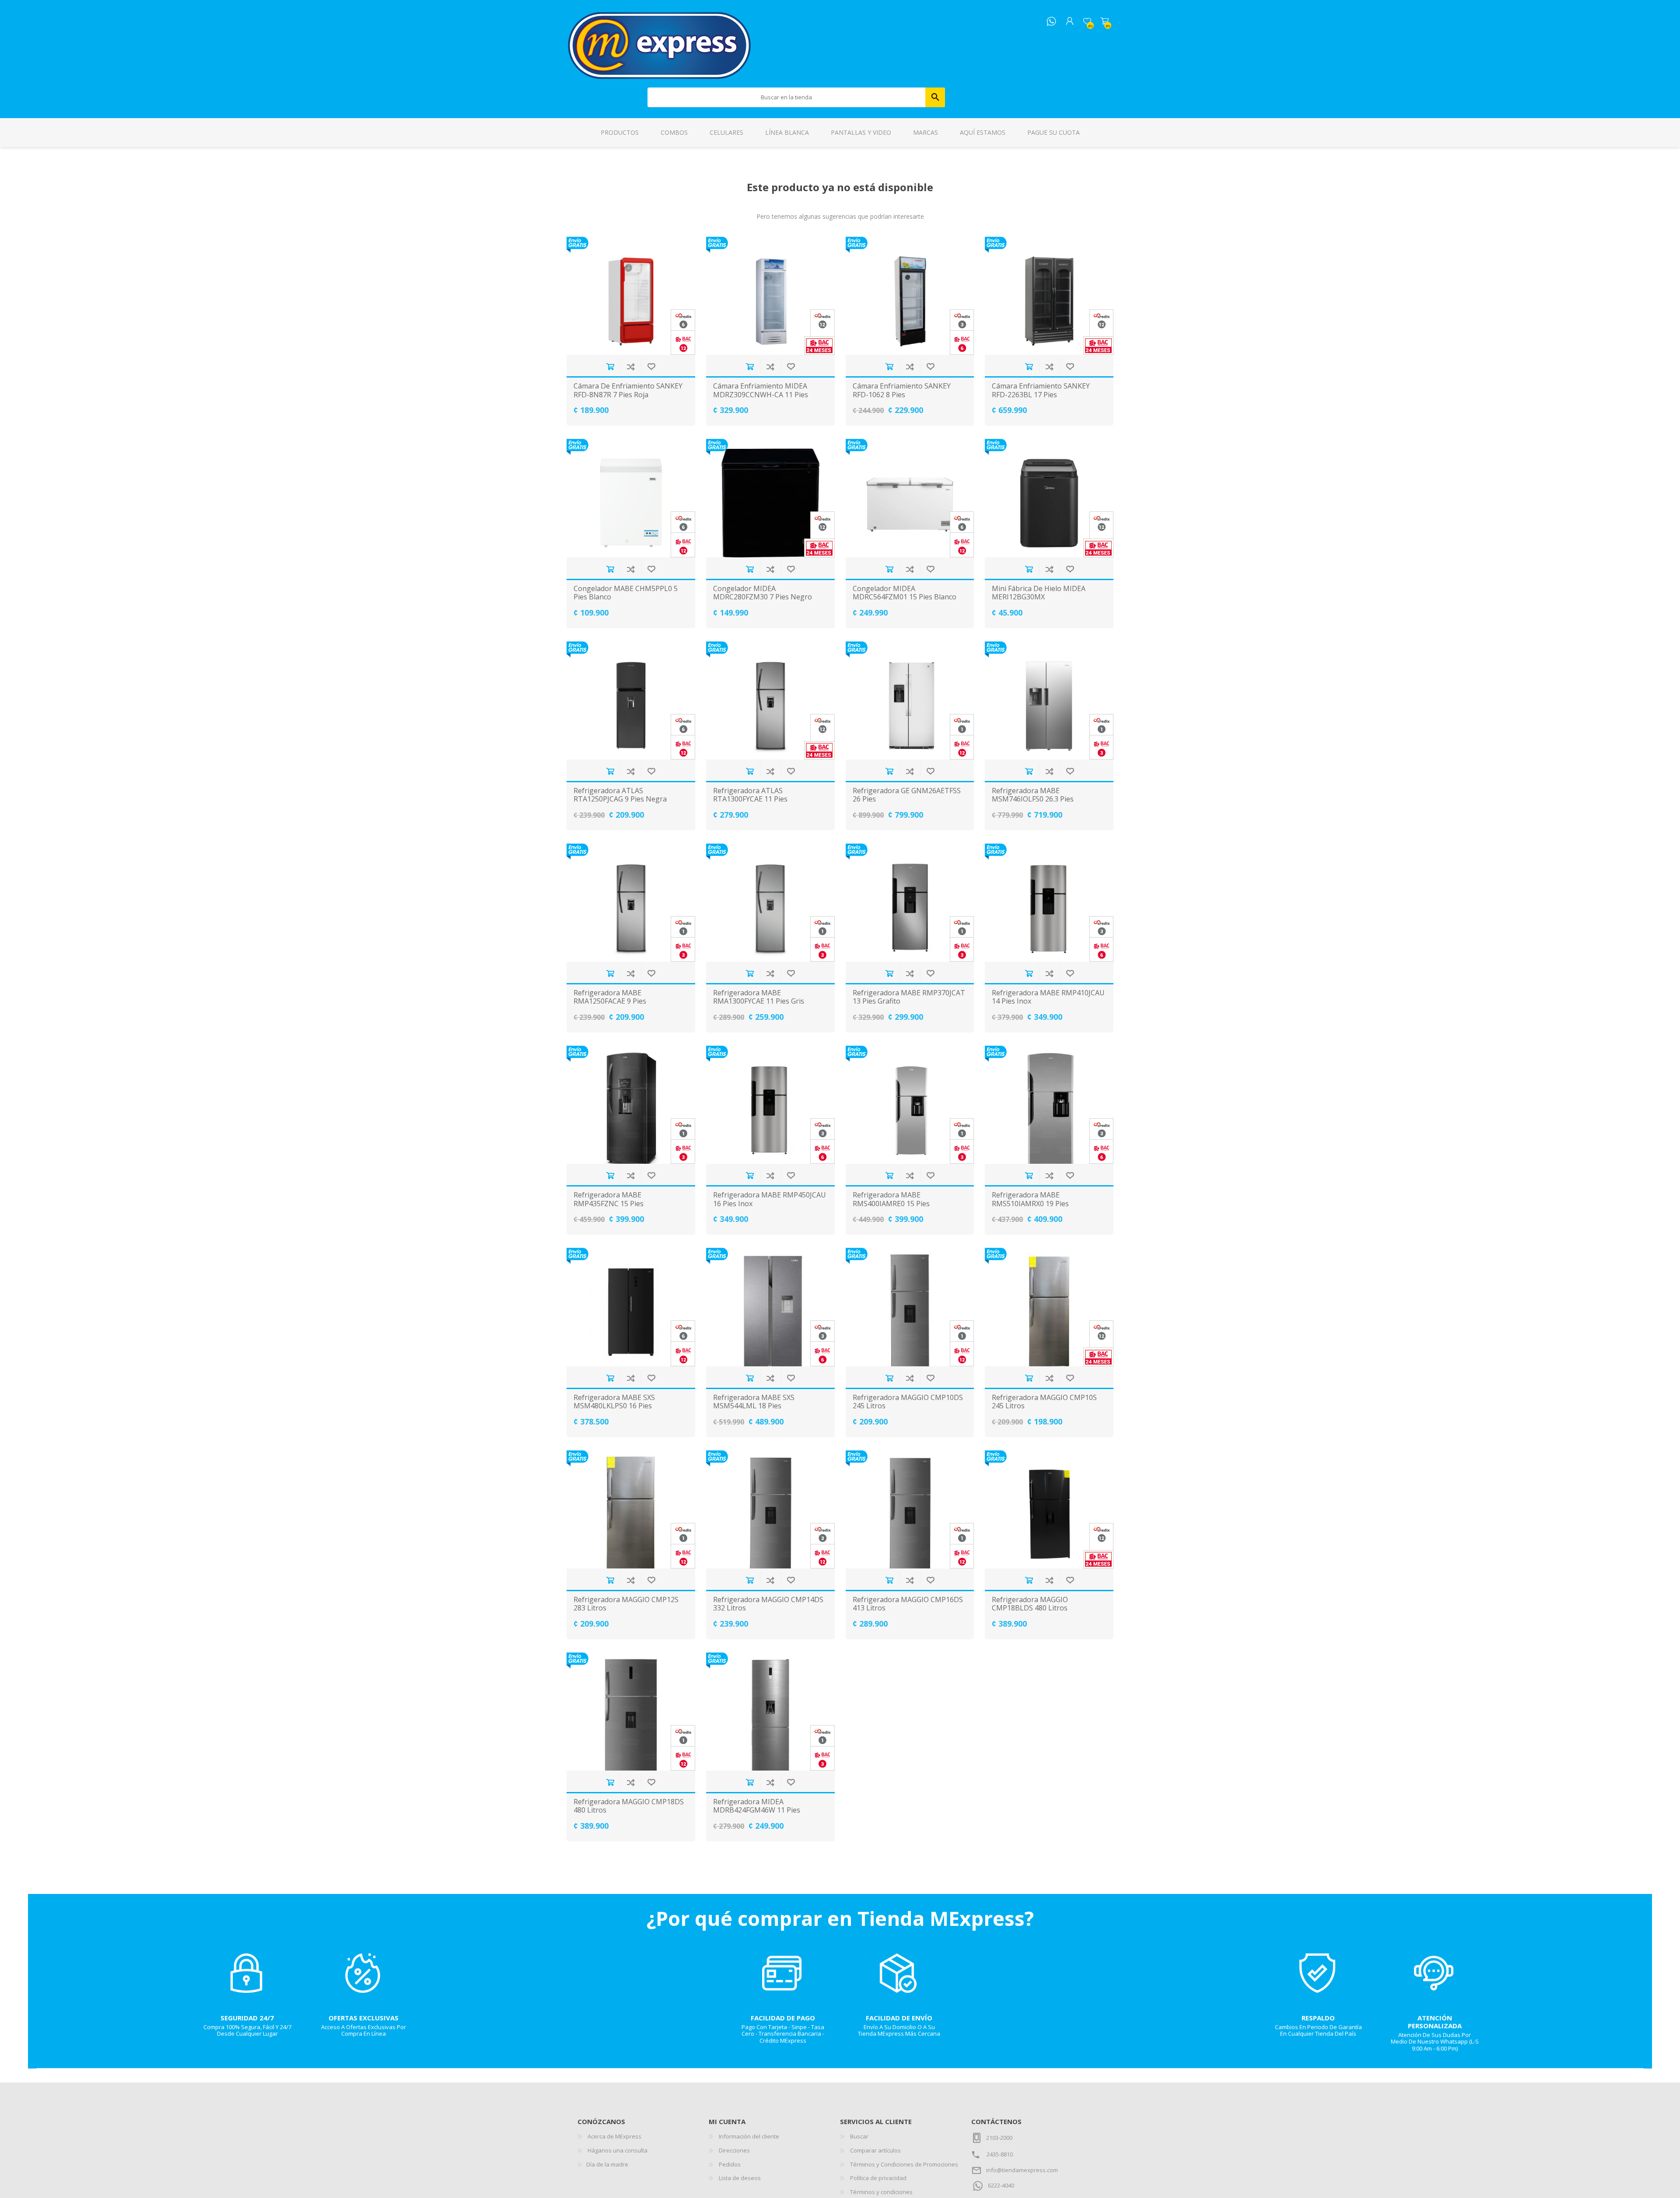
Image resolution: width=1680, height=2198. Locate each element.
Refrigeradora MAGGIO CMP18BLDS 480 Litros (1030, 1604)
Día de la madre (607, 2164)
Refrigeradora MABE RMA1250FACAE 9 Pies (610, 997)
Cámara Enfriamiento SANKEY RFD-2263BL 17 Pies (1041, 390)
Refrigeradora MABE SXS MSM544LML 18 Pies (754, 1402)
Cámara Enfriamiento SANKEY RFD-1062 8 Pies (902, 390)
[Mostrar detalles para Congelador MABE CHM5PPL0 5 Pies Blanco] (631, 498)
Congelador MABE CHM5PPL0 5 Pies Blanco (626, 593)
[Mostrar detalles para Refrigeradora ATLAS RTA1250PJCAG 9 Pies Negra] (631, 700)
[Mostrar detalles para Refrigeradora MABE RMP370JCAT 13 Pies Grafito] (910, 903)
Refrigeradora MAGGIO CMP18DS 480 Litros (629, 1806)
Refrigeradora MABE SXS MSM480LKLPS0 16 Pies (614, 1402)
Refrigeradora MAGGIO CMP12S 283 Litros (626, 1604)
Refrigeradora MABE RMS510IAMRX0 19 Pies (1030, 1199)
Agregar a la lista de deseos (651, 366)
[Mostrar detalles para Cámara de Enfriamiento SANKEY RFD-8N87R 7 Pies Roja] (631, 296)
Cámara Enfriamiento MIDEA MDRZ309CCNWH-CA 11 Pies (761, 390)
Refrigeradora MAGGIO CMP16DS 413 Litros (908, 1604)
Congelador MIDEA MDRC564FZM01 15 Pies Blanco (905, 593)
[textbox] (787, 97)
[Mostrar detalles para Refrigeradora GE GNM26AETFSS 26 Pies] (910, 700)
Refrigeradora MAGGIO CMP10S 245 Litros (1044, 1402)
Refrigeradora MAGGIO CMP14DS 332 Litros (768, 1604)
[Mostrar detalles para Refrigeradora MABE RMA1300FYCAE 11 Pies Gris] (770, 903)
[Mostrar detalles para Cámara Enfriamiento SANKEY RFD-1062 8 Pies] (910, 296)
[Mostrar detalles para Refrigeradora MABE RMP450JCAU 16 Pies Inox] (770, 1105)
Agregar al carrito (610, 366)
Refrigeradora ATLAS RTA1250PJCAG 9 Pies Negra (620, 795)
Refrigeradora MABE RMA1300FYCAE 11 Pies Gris (759, 997)
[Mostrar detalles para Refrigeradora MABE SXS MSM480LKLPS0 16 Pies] (631, 1307)
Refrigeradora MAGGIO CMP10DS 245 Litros (908, 1402)
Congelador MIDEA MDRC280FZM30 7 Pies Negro (763, 593)
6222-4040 (1001, 2185)
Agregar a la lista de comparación (631, 366)
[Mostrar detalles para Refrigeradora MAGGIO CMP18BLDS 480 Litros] (1049, 1509)
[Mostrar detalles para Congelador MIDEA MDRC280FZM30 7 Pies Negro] (770, 498)
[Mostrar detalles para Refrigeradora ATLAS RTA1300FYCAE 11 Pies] (770, 700)
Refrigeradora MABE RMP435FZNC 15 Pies (609, 1199)
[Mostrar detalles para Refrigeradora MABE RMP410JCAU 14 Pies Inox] (1049, 903)
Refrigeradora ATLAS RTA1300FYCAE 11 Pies (750, 795)
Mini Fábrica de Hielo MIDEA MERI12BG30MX (1039, 593)
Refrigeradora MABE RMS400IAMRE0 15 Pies (891, 1199)
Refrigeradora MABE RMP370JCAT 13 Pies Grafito (909, 997)
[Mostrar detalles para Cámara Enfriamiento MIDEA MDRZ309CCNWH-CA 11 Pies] (770, 296)
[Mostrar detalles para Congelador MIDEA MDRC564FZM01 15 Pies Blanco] (910, 498)
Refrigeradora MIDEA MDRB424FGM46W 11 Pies (757, 1806)
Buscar (935, 97)
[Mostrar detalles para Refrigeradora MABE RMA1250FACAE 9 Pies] (631, 903)
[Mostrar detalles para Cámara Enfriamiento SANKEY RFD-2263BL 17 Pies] (1049, 296)
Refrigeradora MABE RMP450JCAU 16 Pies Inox (770, 1199)
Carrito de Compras (1105, 21)
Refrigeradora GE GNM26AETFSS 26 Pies (907, 795)
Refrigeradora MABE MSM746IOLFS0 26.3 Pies (1033, 795)
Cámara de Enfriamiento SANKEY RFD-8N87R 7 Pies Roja (628, 390)
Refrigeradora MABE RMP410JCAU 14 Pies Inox (1048, 997)
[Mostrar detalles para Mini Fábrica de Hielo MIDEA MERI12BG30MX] (1049, 498)
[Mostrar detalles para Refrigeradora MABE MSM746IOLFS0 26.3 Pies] (1049, 700)
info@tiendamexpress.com (1022, 2170)
